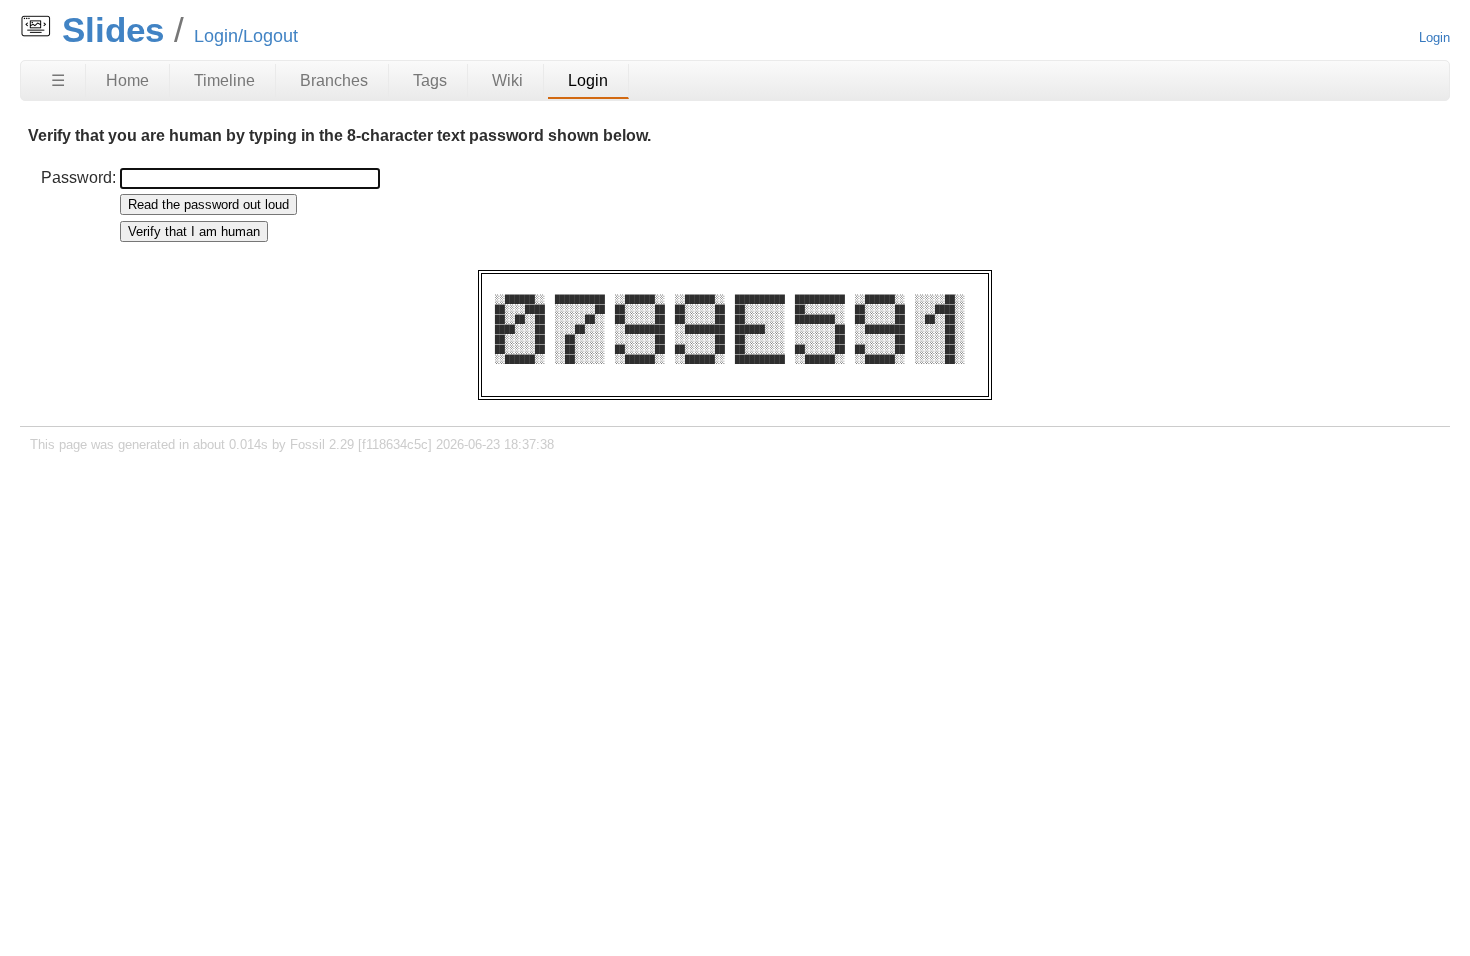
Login (1434, 37)
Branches (334, 80)
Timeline (224, 80)
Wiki (507, 80)
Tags (430, 80)
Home (127, 80)
